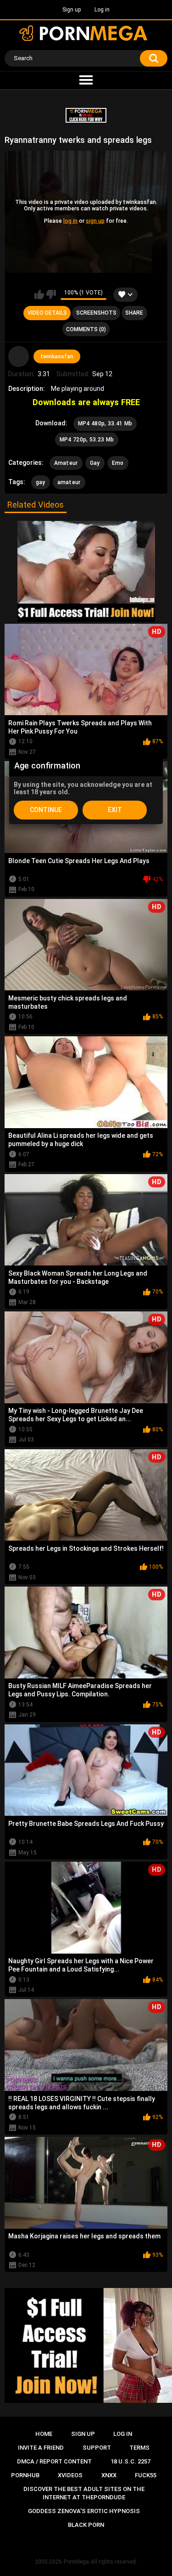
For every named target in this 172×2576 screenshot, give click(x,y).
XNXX (109, 2475)
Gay (95, 463)
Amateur (66, 463)
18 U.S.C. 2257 (130, 2461)
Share (134, 313)
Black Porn (86, 2525)
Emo (118, 463)
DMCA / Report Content (54, 2461)
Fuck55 (146, 2475)
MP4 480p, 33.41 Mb (105, 424)
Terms (139, 2448)
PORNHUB (25, 2475)
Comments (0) (86, 329)
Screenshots (96, 313)
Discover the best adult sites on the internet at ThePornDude (84, 2493)
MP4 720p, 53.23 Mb (87, 440)
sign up (95, 221)
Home (44, 2434)
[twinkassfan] (19, 356)
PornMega (76, 2562)
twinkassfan (57, 356)
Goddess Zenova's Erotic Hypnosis (84, 2511)
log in (70, 221)
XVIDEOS (70, 2475)
